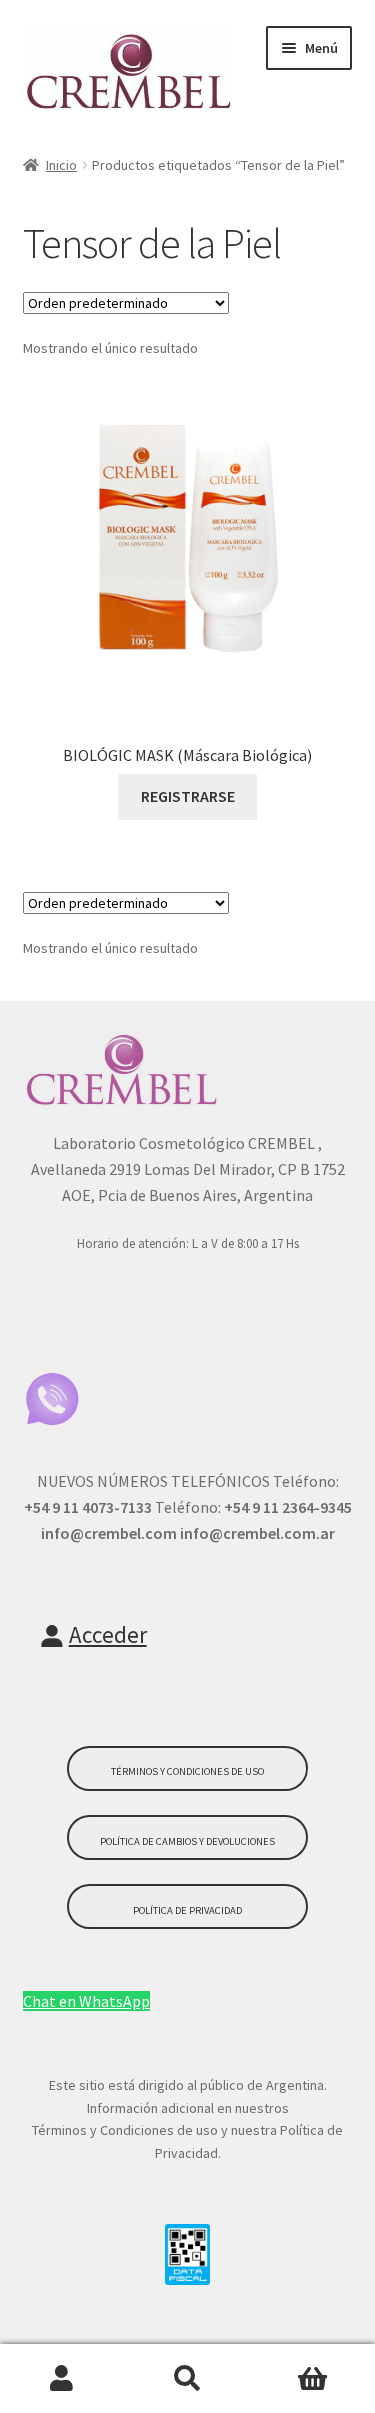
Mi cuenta (62, 2379)
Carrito (312, 2379)
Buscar (187, 2379)
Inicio (61, 165)
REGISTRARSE (188, 796)
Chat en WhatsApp (86, 2001)
